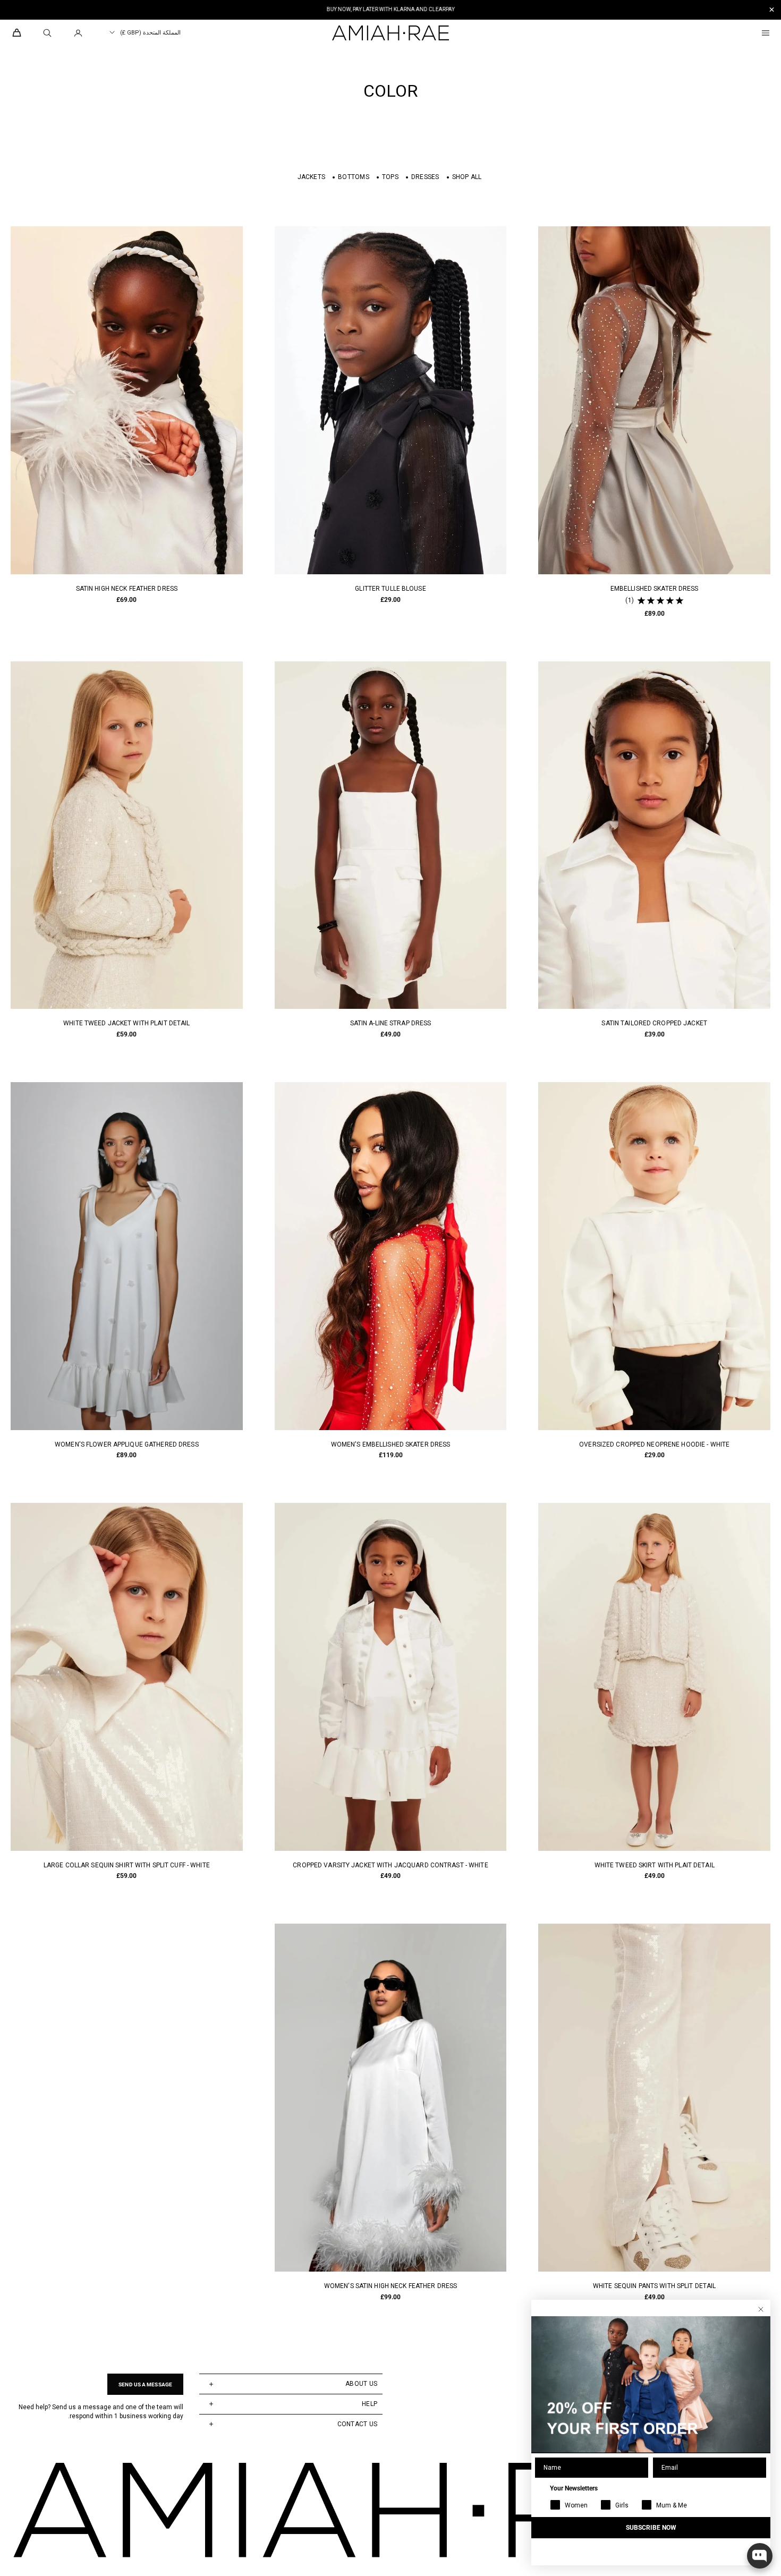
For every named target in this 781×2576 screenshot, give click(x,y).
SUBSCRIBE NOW (651, 2528)
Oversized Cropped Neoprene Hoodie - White (654, 1444)
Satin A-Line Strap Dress (391, 1023)
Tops (390, 177)
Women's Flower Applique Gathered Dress (127, 1444)
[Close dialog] (761, 2309)
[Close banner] (772, 10)
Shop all (467, 177)
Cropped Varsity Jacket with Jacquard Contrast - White (390, 1865)
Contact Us (357, 2424)
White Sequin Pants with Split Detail (654, 2286)
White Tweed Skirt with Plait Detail (655, 1865)
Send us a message (145, 2384)
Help (370, 2404)
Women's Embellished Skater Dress (391, 1444)
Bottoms (354, 177)
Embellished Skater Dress (655, 589)
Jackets (312, 177)
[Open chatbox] (760, 2556)
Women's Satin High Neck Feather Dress (390, 2286)
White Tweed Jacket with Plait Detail (126, 1023)
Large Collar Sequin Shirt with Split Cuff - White (127, 1865)
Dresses (425, 177)
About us (361, 2384)
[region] (390, 10)
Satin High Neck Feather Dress (127, 589)
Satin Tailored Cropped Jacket (654, 1023)
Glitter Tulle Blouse (390, 589)
